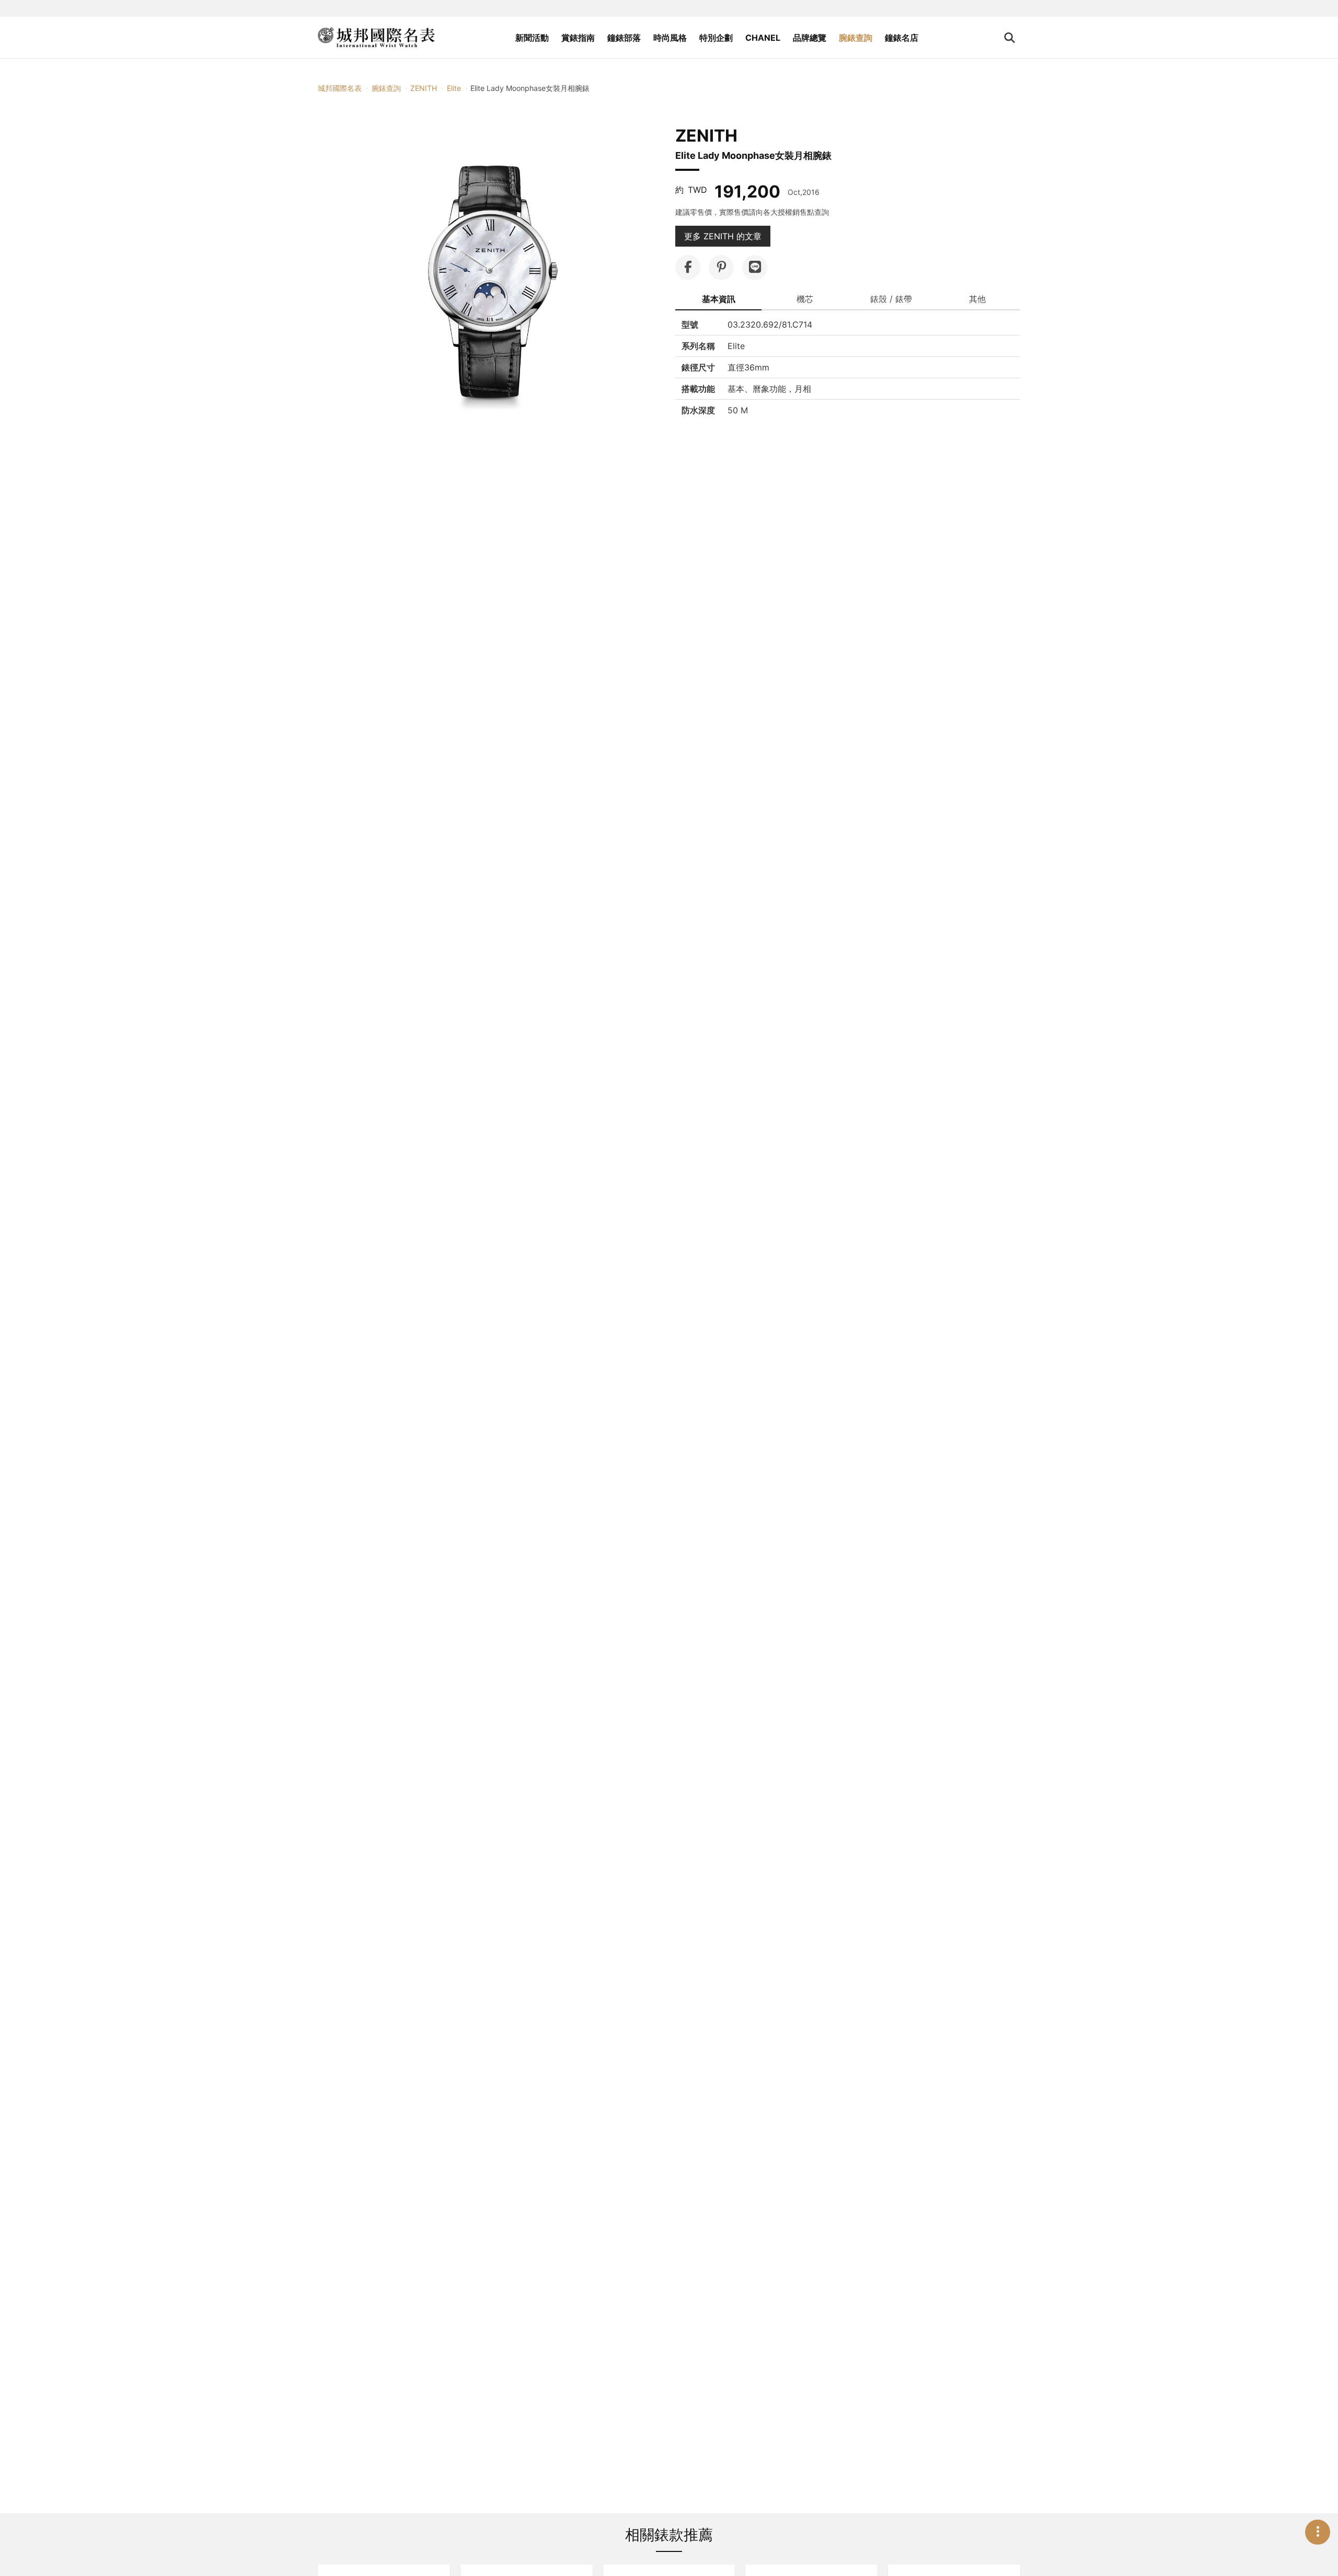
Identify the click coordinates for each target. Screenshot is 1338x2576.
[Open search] (1010, 38)
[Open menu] (1318, 2532)
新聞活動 (532, 38)
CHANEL (763, 38)
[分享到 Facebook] (688, 268)
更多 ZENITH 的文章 (723, 236)
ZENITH (424, 88)
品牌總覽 (810, 38)
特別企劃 (716, 38)
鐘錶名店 (902, 38)
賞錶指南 (578, 38)
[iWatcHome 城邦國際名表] (376, 38)
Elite (454, 88)
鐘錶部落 (624, 38)
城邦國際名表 (340, 88)
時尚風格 (670, 38)
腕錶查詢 (856, 38)
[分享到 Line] (755, 268)
